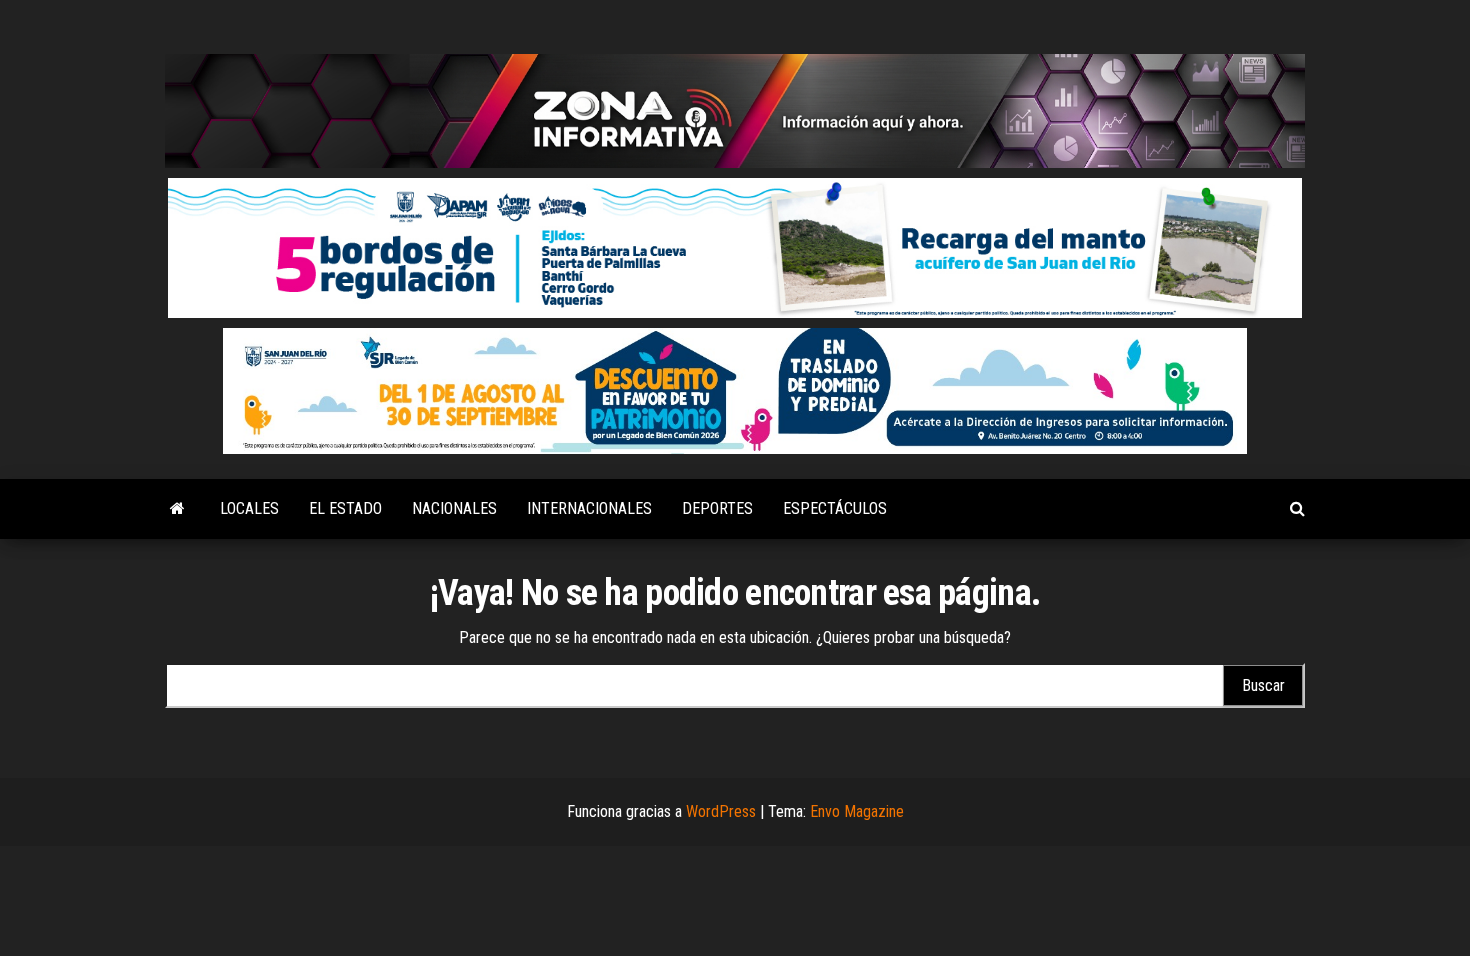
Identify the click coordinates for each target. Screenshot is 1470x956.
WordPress (721, 811)
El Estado (345, 508)
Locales (249, 508)
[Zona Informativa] (177, 509)
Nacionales (454, 508)
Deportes (717, 508)
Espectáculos (835, 508)
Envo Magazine (857, 811)
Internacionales (589, 508)
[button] (735, 248)
